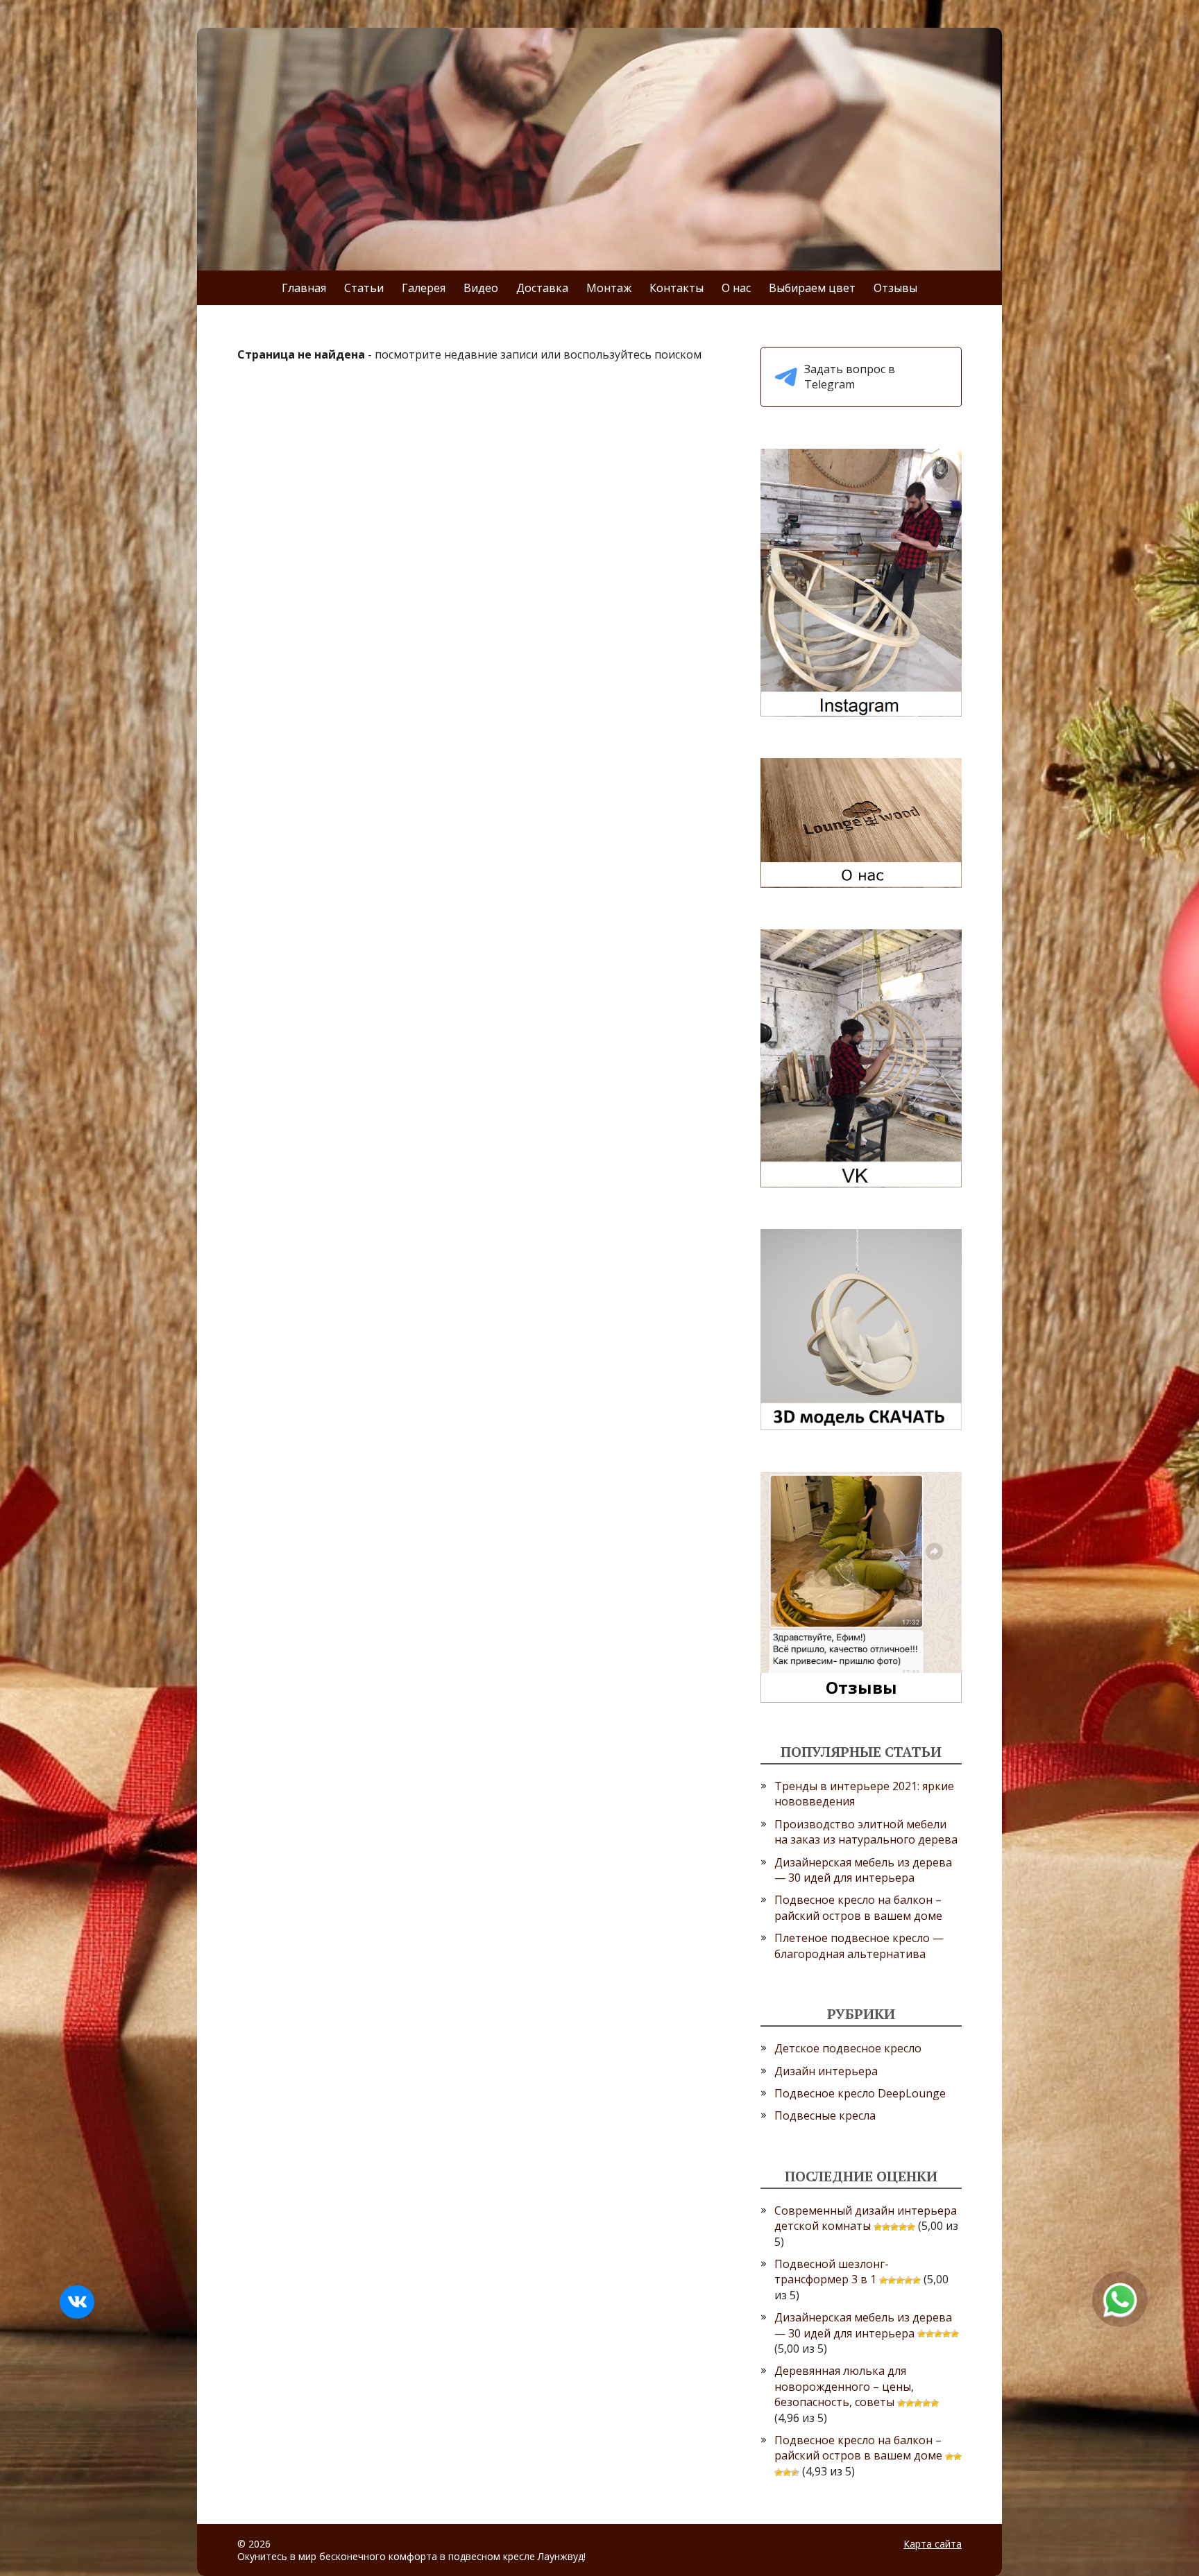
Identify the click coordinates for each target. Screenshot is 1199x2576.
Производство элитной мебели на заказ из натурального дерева (866, 1832)
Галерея (424, 288)
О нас (736, 288)
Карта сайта (933, 2544)
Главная (304, 288)
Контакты (677, 288)
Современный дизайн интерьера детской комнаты (866, 2218)
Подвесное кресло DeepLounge (860, 2093)
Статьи (364, 288)
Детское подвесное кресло (848, 2048)
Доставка (542, 288)
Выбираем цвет (812, 288)
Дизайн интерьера (826, 2071)
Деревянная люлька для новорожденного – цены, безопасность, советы (844, 2386)
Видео (481, 288)
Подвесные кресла (825, 2115)
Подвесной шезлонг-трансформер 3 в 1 (832, 2272)
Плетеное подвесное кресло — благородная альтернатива (859, 1946)
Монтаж (609, 288)
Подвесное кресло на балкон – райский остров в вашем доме (858, 1907)
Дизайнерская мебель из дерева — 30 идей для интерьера (863, 1870)
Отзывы (895, 288)
